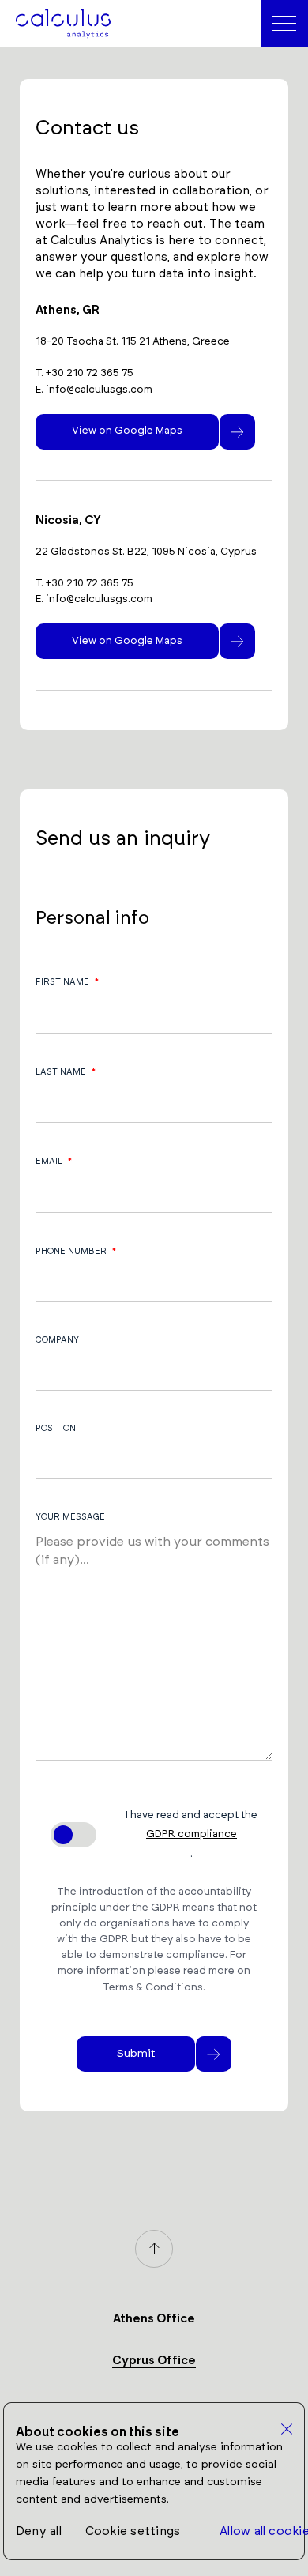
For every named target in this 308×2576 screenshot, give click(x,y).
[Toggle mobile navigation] (284, 24)
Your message (70, 1517)
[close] (287, 2430)
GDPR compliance (192, 1834)
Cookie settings (133, 2531)
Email (54, 1161)
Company (57, 1340)
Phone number (76, 1251)
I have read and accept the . (192, 1834)
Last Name (66, 1071)
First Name (67, 981)
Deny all (39, 2531)
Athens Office (154, 2319)
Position (56, 1428)
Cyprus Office (154, 2361)
